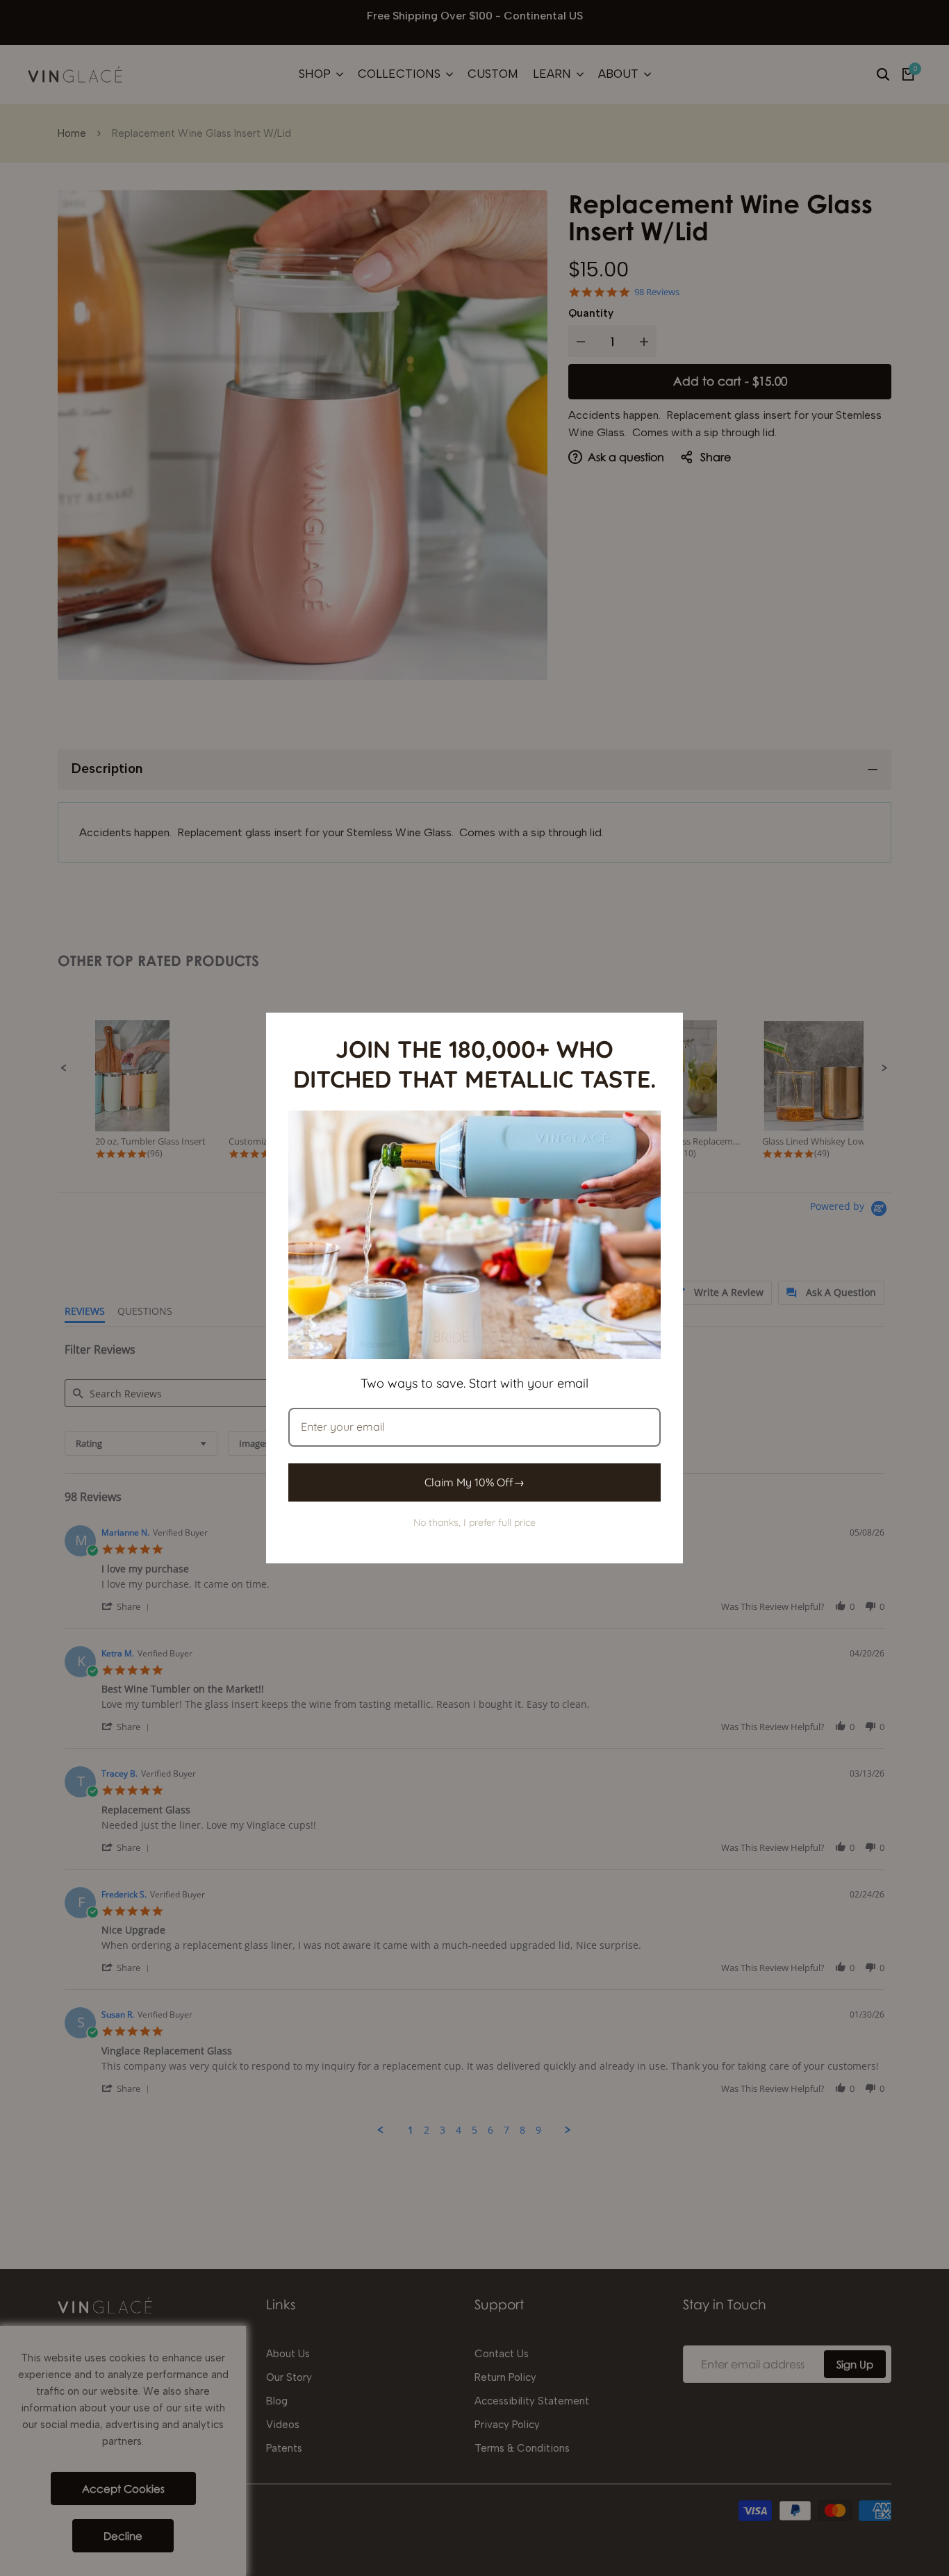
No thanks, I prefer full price (474, 1522)
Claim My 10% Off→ (474, 1482)
